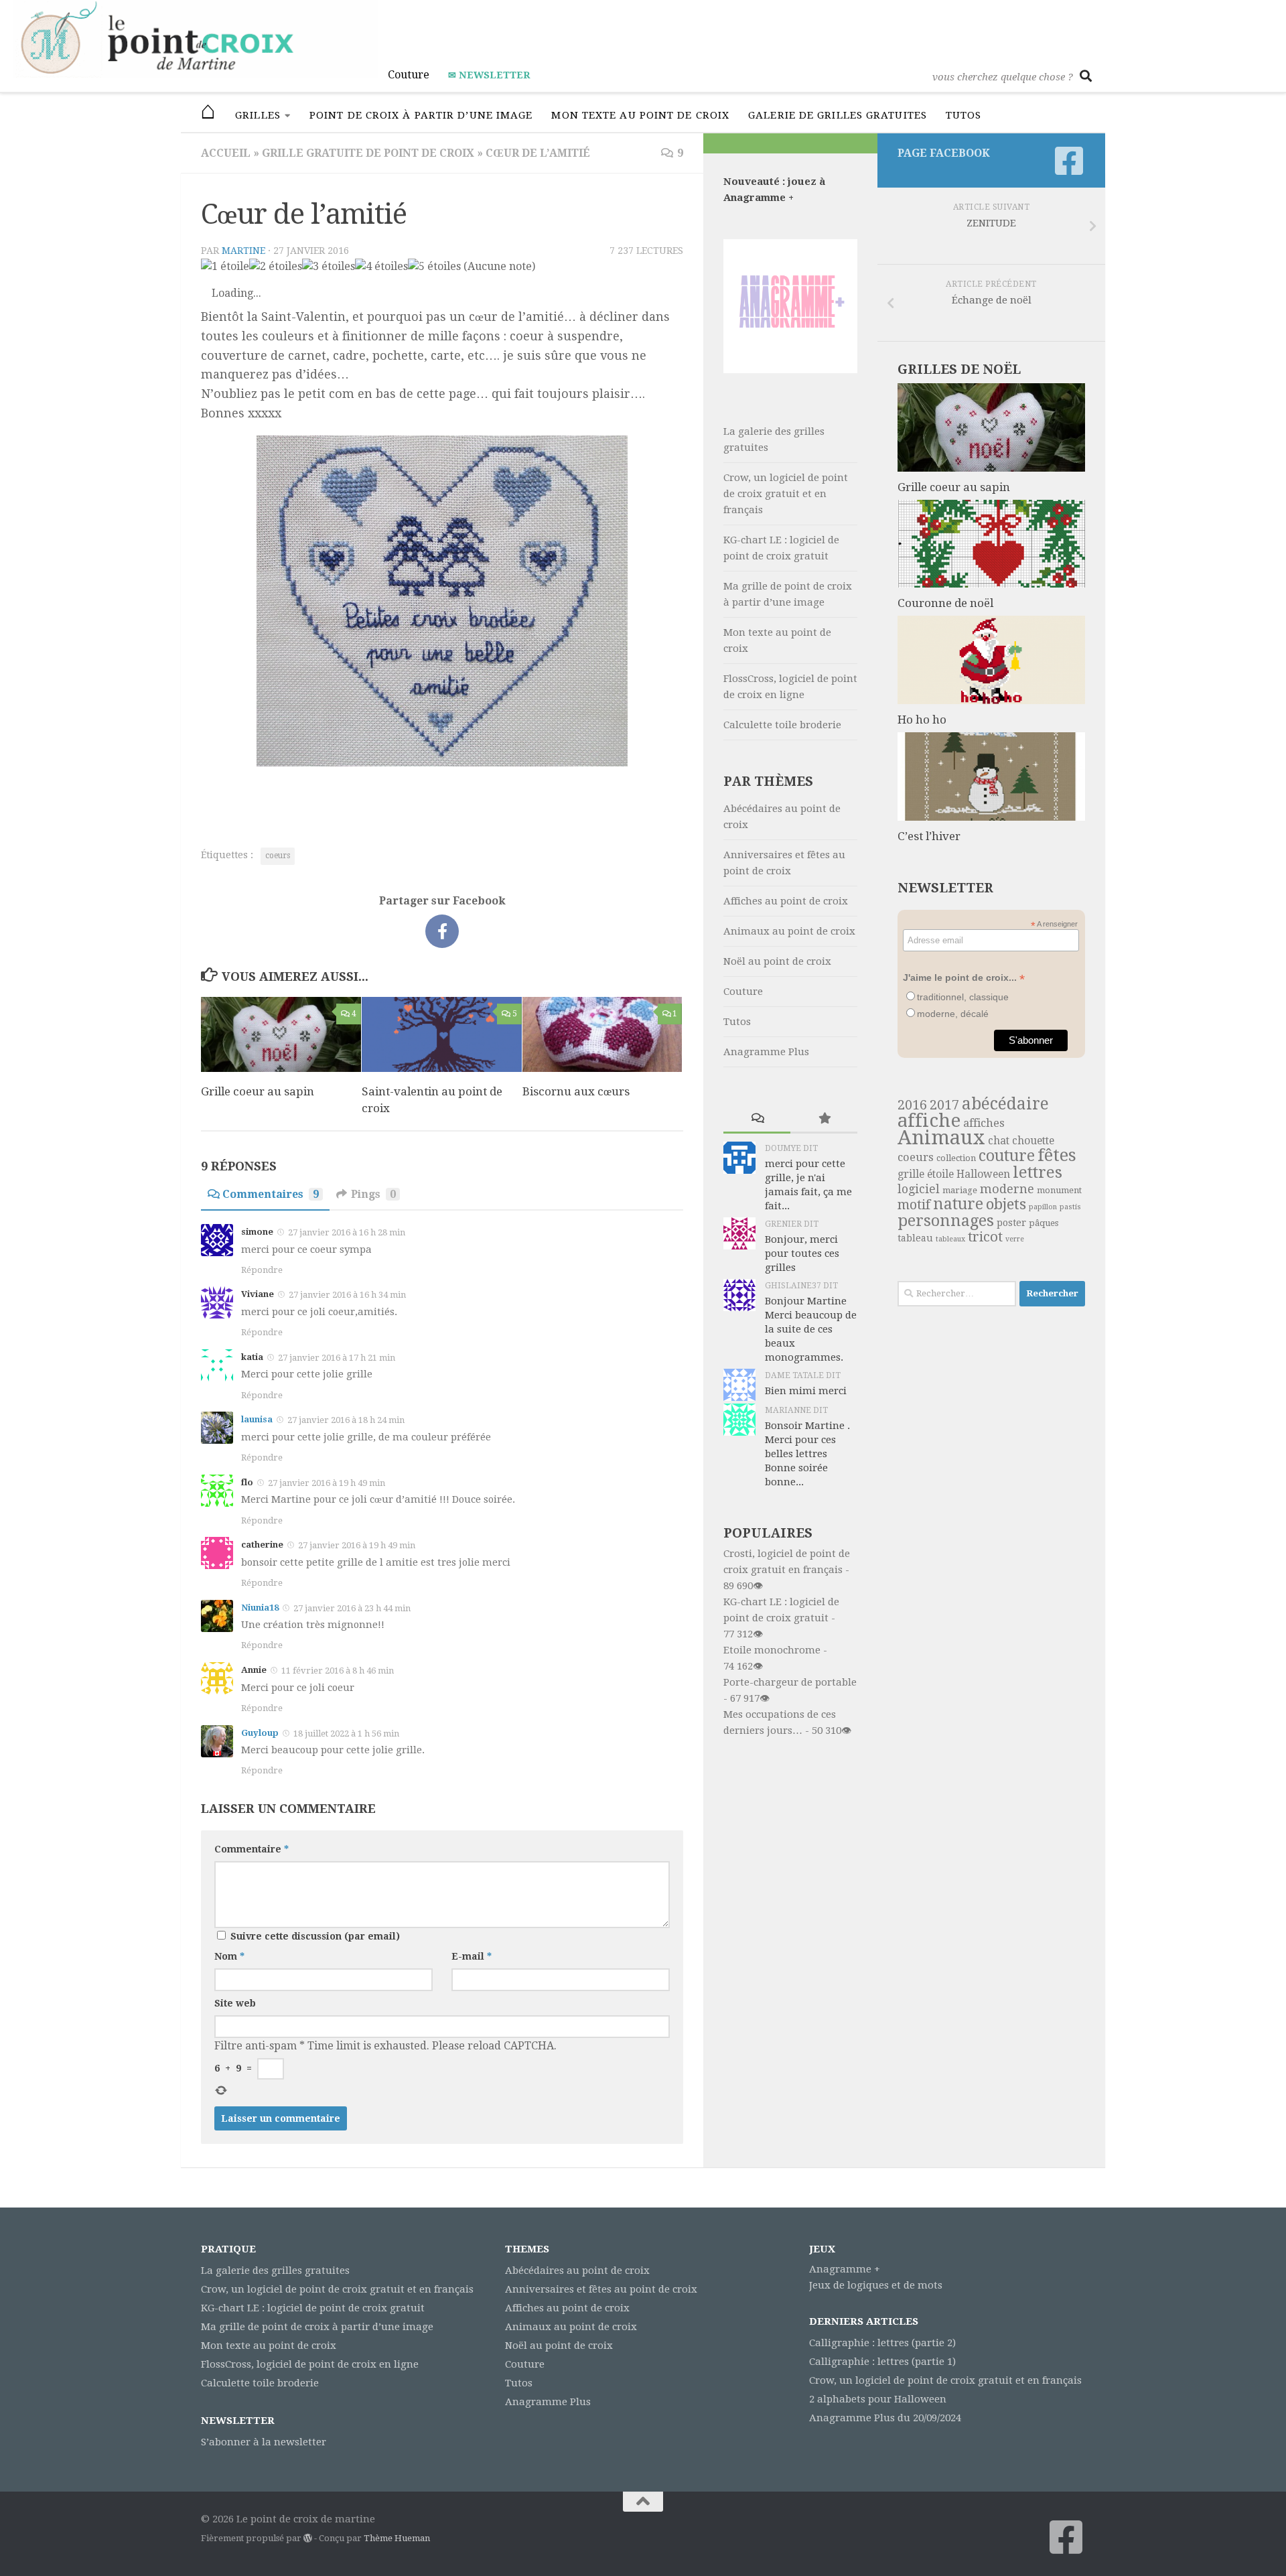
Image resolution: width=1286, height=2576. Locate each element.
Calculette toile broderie (782, 725)
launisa (257, 1419)
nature (958, 1204)
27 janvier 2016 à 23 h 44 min (352, 1608)
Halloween (983, 1174)
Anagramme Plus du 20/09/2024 (885, 2418)
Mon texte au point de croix (640, 115)
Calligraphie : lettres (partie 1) (882, 2362)
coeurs (278, 856)
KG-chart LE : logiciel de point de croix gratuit (781, 548)
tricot (985, 1237)
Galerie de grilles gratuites (838, 115)
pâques (1044, 1223)
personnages (946, 1221)
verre (1015, 1239)
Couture (409, 75)
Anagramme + (845, 2269)
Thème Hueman (397, 2538)
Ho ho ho (922, 720)
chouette (1033, 1141)
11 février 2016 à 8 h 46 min (338, 1671)
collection (956, 1158)
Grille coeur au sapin (258, 1091)
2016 (912, 1105)
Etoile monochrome (772, 1650)
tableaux (950, 1239)
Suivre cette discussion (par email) (315, 1936)
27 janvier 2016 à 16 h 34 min (347, 1295)
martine (243, 251)
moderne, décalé (953, 1014)
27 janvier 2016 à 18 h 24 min (346, 1420)
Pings (373, 1194)
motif (914, 1205)
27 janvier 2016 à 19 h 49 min (327, 1483)
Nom (229, 1956)
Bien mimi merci (806, 1391)
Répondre (262, 1270)
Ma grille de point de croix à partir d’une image (788, 594)
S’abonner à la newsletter (264, 2442)
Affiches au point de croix (786, 901)
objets (1006, 1204)
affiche (929, 1121)
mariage (960, 1190)
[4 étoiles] (381, 267)
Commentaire (252, 1849)
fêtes (1057, 1155)
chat (999, 1141)
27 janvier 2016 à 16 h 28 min (347, 1232)
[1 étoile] (225, 267)
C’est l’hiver (929, 836)
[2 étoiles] (276, 267)
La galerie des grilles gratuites (774, 439)
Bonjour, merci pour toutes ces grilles (802, 1253)
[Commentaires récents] (757, 1119)
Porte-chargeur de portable (790, 1682)
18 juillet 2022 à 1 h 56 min (346, 1734)
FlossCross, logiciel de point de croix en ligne (790, 687)
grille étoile (926, 1174)
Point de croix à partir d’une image (421, 115)
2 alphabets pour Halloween (878, 2399)
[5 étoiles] (434, 267)
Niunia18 (260, 1608)
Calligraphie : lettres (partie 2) (882, 2343)
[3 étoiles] (329, 267)
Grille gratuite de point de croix (368, 153)
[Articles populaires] (824, 1119)
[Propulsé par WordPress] (308, 2538)
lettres (1038, 1172)
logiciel (919, 1189)
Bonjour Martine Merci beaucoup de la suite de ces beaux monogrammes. (811, 1329)
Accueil (226, 153)
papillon (1043, 1207)
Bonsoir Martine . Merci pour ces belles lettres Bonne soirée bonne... (807, 1454)
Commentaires (271, 1194)
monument (1059, 1190)
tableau (915, 1238)
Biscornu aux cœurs (576, 1091)
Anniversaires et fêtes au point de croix (784, 863)
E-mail (472, 1956)
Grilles (258, 115)
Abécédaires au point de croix (782, 817)
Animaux (941, 1138)
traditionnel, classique (963, 997)
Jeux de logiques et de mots (876, 2285)
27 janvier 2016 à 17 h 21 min (337, 1358)
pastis (1070, 1207)
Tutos (964, 115)
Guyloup (260, 1733)
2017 (944, 1105)
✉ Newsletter (489, 75)
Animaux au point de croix (789, 931)
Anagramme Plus (766, 1052)
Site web (235, 2003)
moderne (1007, 1189)
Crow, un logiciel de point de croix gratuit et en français (786, 494)
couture (1007, 1156)
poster (1011, 1223)
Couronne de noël (945, 603)
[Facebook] (1069, 161)
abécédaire (1005, 1104)
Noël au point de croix (777, 961)
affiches (984, 1123)
